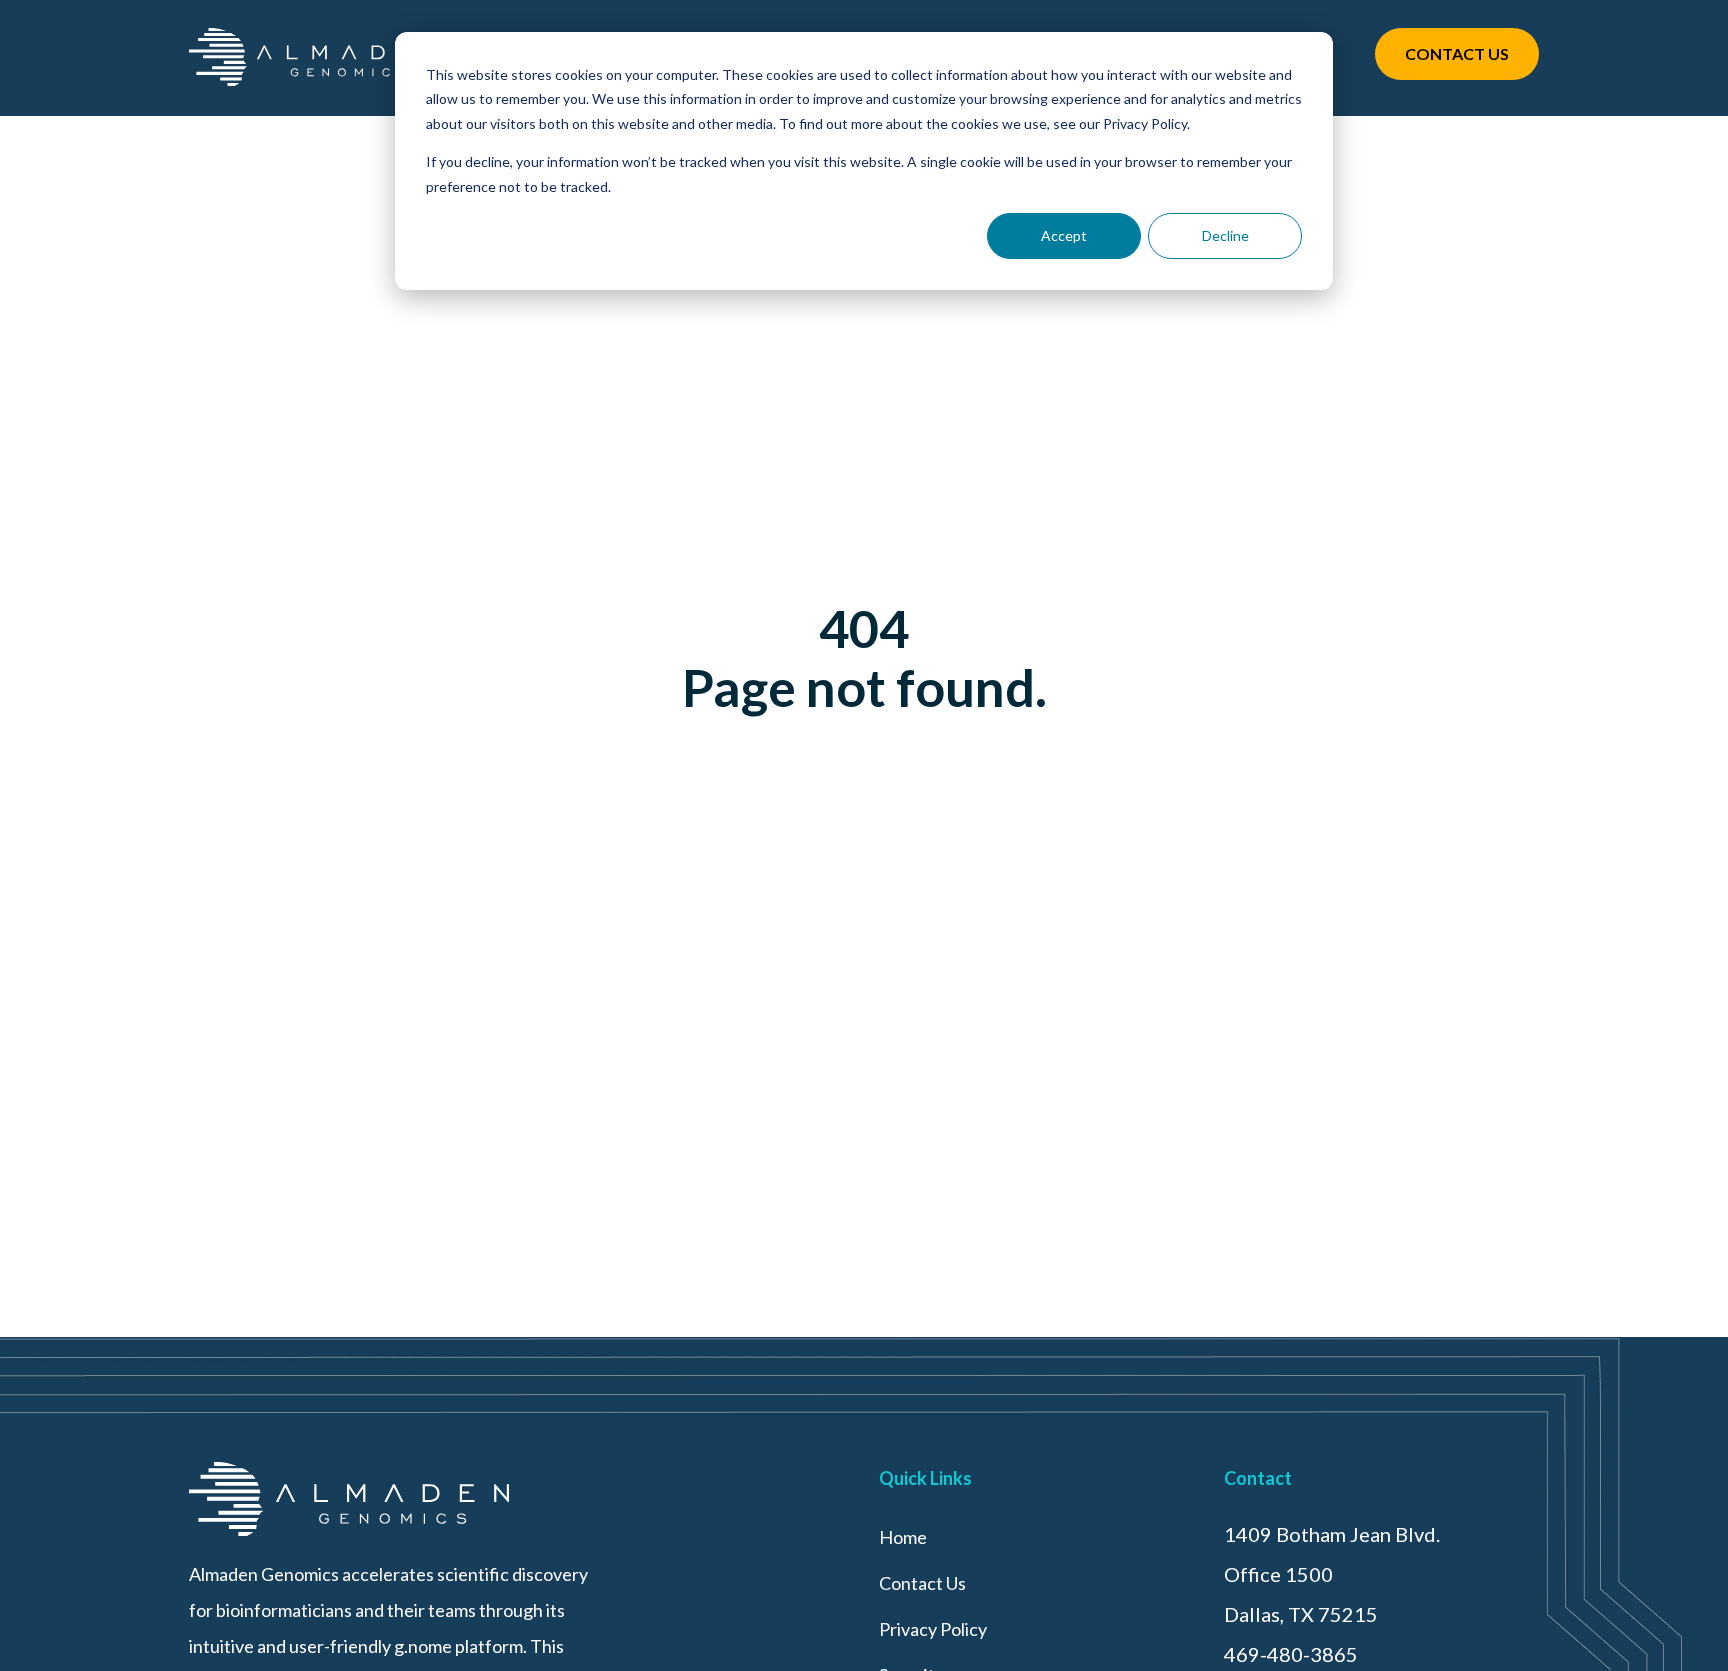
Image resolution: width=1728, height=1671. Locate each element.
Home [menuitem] (903, 1537)
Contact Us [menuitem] (922, 1583)
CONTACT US (1457, 53)
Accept (1064, 235)
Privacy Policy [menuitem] (933, 1629)
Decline (1225, 235)
